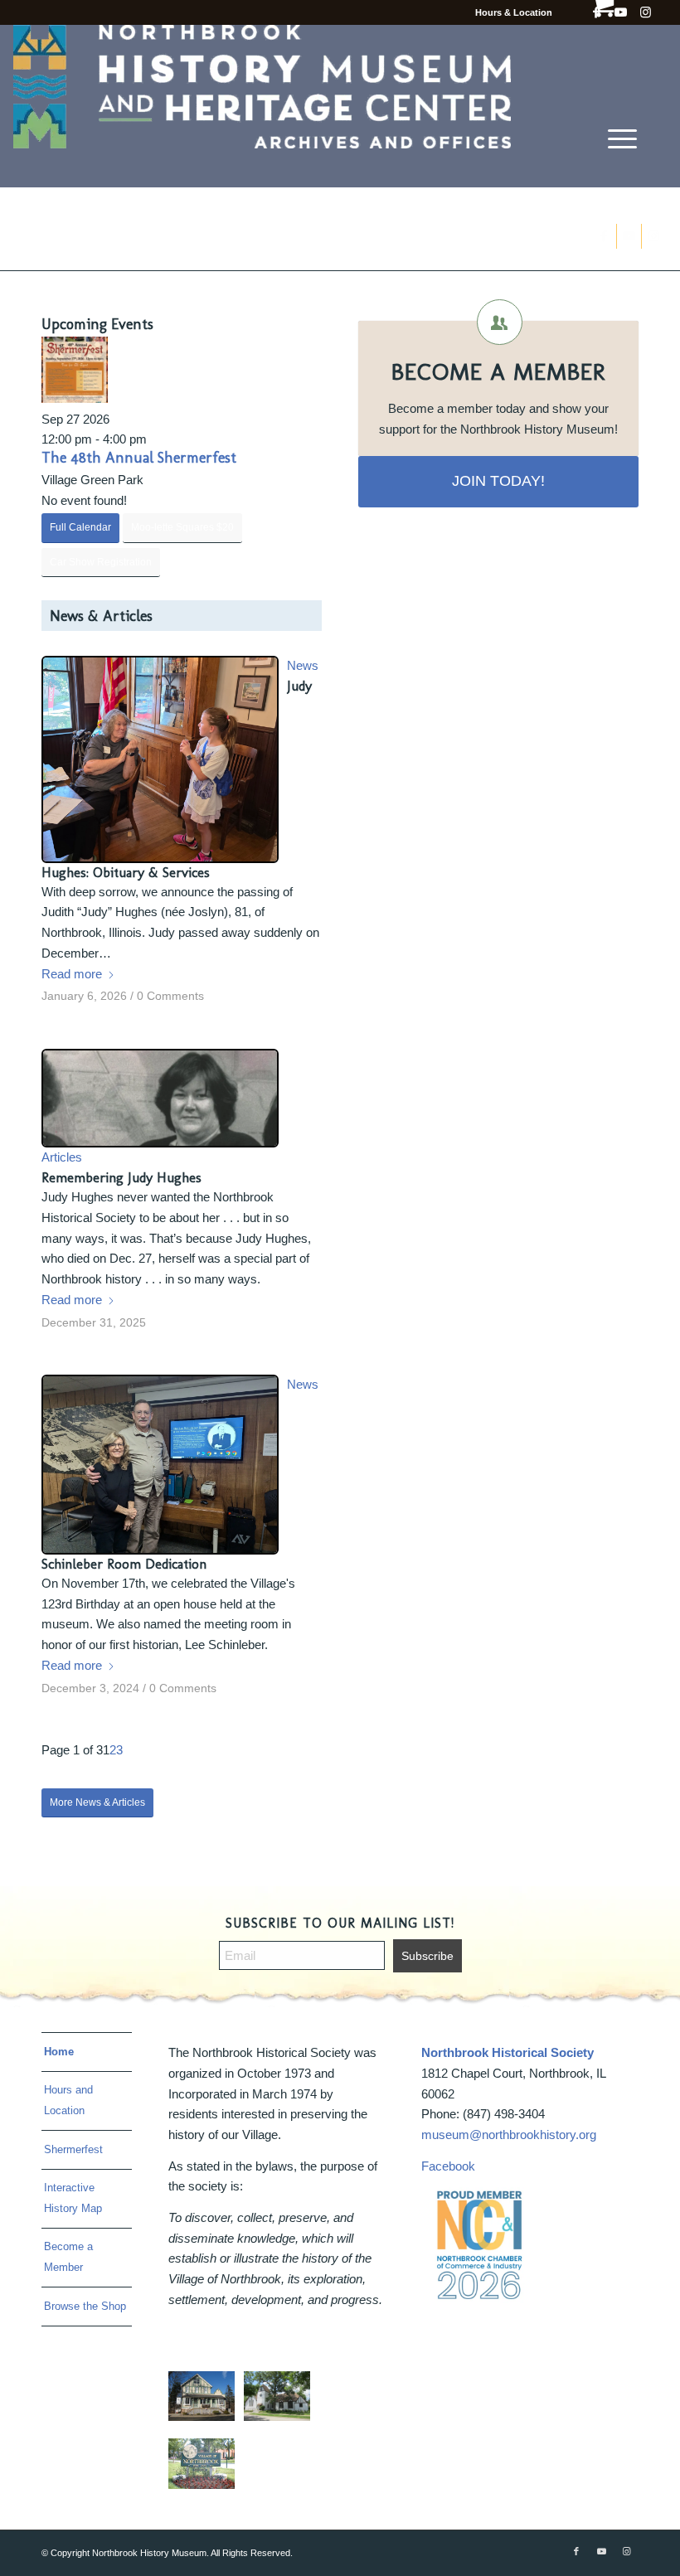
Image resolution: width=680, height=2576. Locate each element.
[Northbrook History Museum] (262, 106)
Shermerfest (73, 2149)
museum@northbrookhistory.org (509, 2135)
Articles (62, 1157)
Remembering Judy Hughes (121, 1177)
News (303, 665)
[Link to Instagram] (646, 12)
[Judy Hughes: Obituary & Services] (160, 759)
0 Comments (170, 996)
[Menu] (622, 138)
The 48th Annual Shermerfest (139, 458)
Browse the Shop (85, 2306)
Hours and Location (68, 2100)
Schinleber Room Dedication (124, 1564)
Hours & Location (514, 12)
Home (59, 2052)
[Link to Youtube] (601, 2551)
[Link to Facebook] (576, 2551)
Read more (72, 974)
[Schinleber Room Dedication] (160, 1464)
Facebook (448, 2166)
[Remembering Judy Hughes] (160, 1098)
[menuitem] (622, 138)
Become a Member (68, 2257)
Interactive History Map (73, 2198)
